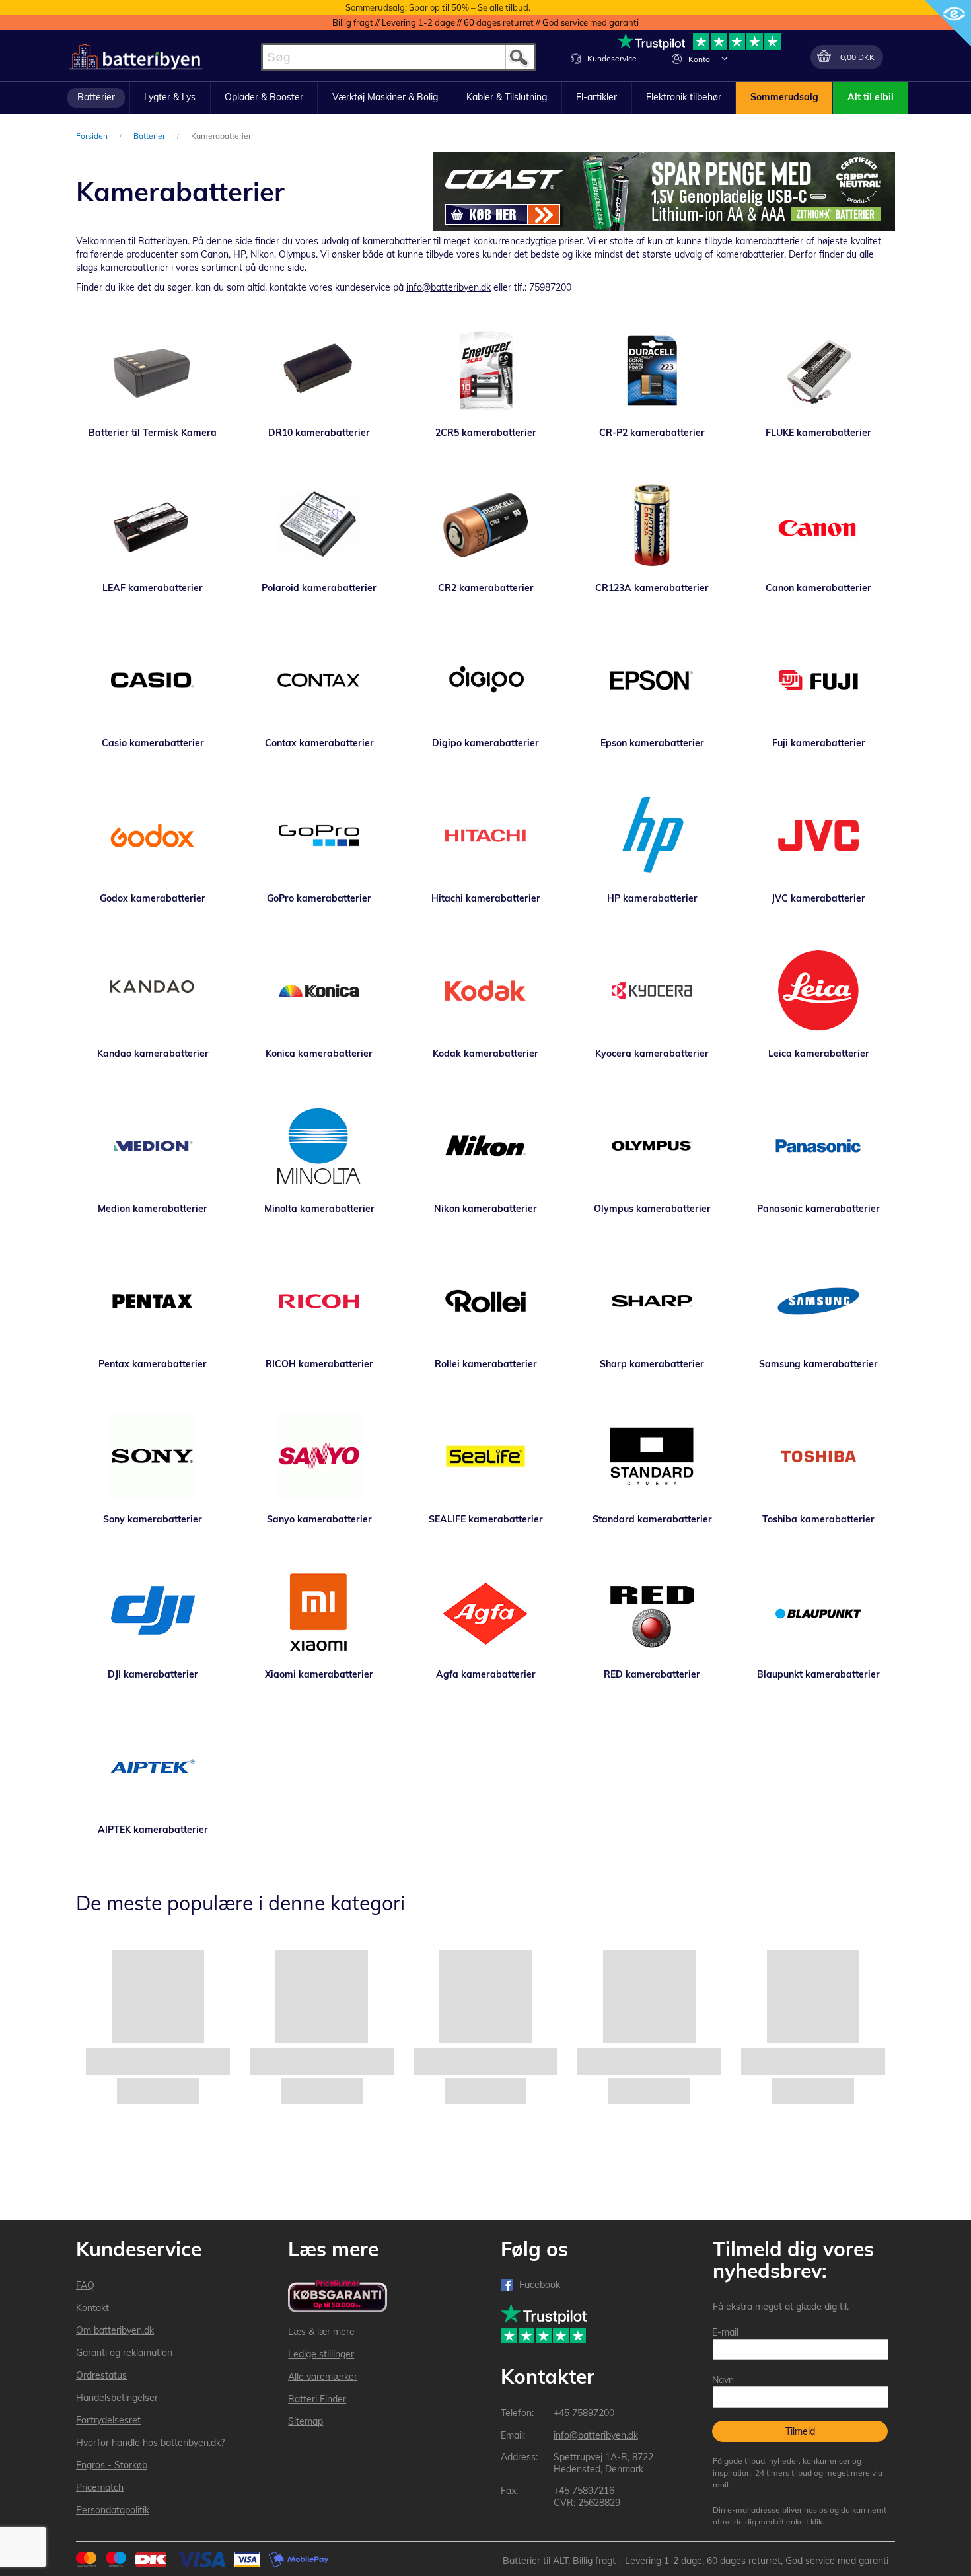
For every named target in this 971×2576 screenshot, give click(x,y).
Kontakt (92, 2308)
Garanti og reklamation (124, 2353)
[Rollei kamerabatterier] (485, 1301)
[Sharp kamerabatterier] (652, 1301)
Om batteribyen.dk (115, 2330)
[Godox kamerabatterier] (153, 836)
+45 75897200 (584, 2413)
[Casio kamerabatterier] (153, 680)
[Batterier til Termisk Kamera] (153, 370)
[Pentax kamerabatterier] (153, 1301)
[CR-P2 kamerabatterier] (652, 370)
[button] (725, 58)
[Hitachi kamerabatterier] (485, 836)
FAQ (85, 2285)
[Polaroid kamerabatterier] (319, 525)
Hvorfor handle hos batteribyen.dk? (150, 2443)
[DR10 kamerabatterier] (319, 370)
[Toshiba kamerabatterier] (818, 1456)
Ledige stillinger (321, 2354)
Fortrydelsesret (108, 2420)
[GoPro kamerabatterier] (319, 836)
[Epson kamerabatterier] (652, 680)
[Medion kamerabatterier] (153, 1146)
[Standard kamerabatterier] (652, 1456)
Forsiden (93, 136)
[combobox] (398, 57)
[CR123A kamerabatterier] (652, 525)
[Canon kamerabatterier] (818, 525)
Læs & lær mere (321, 2332)
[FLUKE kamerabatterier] (818, 370)
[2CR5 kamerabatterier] (485, 370)
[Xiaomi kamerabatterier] (319, 1612)
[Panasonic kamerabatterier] (818, 1146)
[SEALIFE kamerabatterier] (485, 1456)
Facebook (540, 2285)
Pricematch (100, 2487)
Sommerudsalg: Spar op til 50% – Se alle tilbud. (438, 7)
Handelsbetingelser (117, 2398)
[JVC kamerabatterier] (818, 836)
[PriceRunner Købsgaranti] (338, 2297)
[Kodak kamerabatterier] (485, 991)
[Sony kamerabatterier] (153, 1456)
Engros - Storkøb (112, 2465)
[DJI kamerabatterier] (153, 1612)
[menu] (485, 98)
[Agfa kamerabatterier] (485, 1612)
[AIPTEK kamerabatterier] (153, 1767)
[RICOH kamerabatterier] (319, 1301)
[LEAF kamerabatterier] (153, 525)
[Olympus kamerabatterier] (652, 1146)
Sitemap (306, 2421)
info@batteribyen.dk (449, 287)
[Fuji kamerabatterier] (818, 680)
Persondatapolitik (113, 2510)
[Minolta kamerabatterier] (319, 1146)
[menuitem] (96, 98)
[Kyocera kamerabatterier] (652, 991)
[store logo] (136, 57)
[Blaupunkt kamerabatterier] (818, 1612)
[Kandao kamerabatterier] (153, 991)
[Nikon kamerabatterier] (485, 1146)
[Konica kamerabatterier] (319, 991)
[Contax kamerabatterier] (319, 680)
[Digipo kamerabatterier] (485, 680)
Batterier (150, 136)
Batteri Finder (317, 2399)
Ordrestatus (101, 2375)
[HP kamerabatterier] (652, 836)
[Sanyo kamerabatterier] (319, 1456)
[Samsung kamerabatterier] (818, 1301)
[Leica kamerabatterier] (818, 991)
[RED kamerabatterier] (652, 1612)
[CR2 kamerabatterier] (485, 525)
